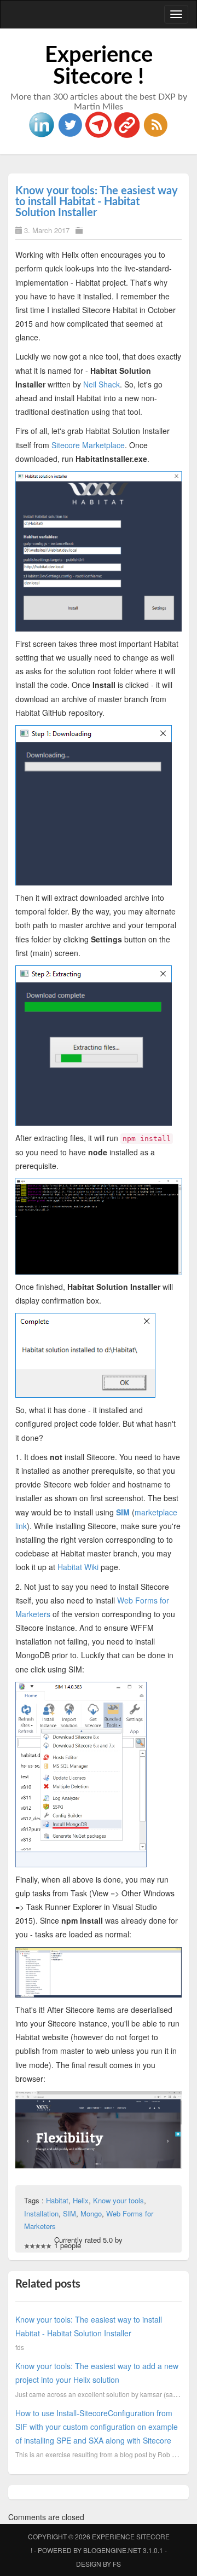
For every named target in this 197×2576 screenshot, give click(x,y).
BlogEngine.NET (112, 2550)
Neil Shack (102, 384)
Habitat (57, 2200)
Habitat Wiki (78, 1567)
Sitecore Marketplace (88, 445)
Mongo (91, 2213)
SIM (123, 1512)
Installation (41, 2213)
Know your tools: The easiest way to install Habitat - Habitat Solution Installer (97, 202)
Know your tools (118, 2200)
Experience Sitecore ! (99, 66)
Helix (81, 2200)
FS (117, 2564)
